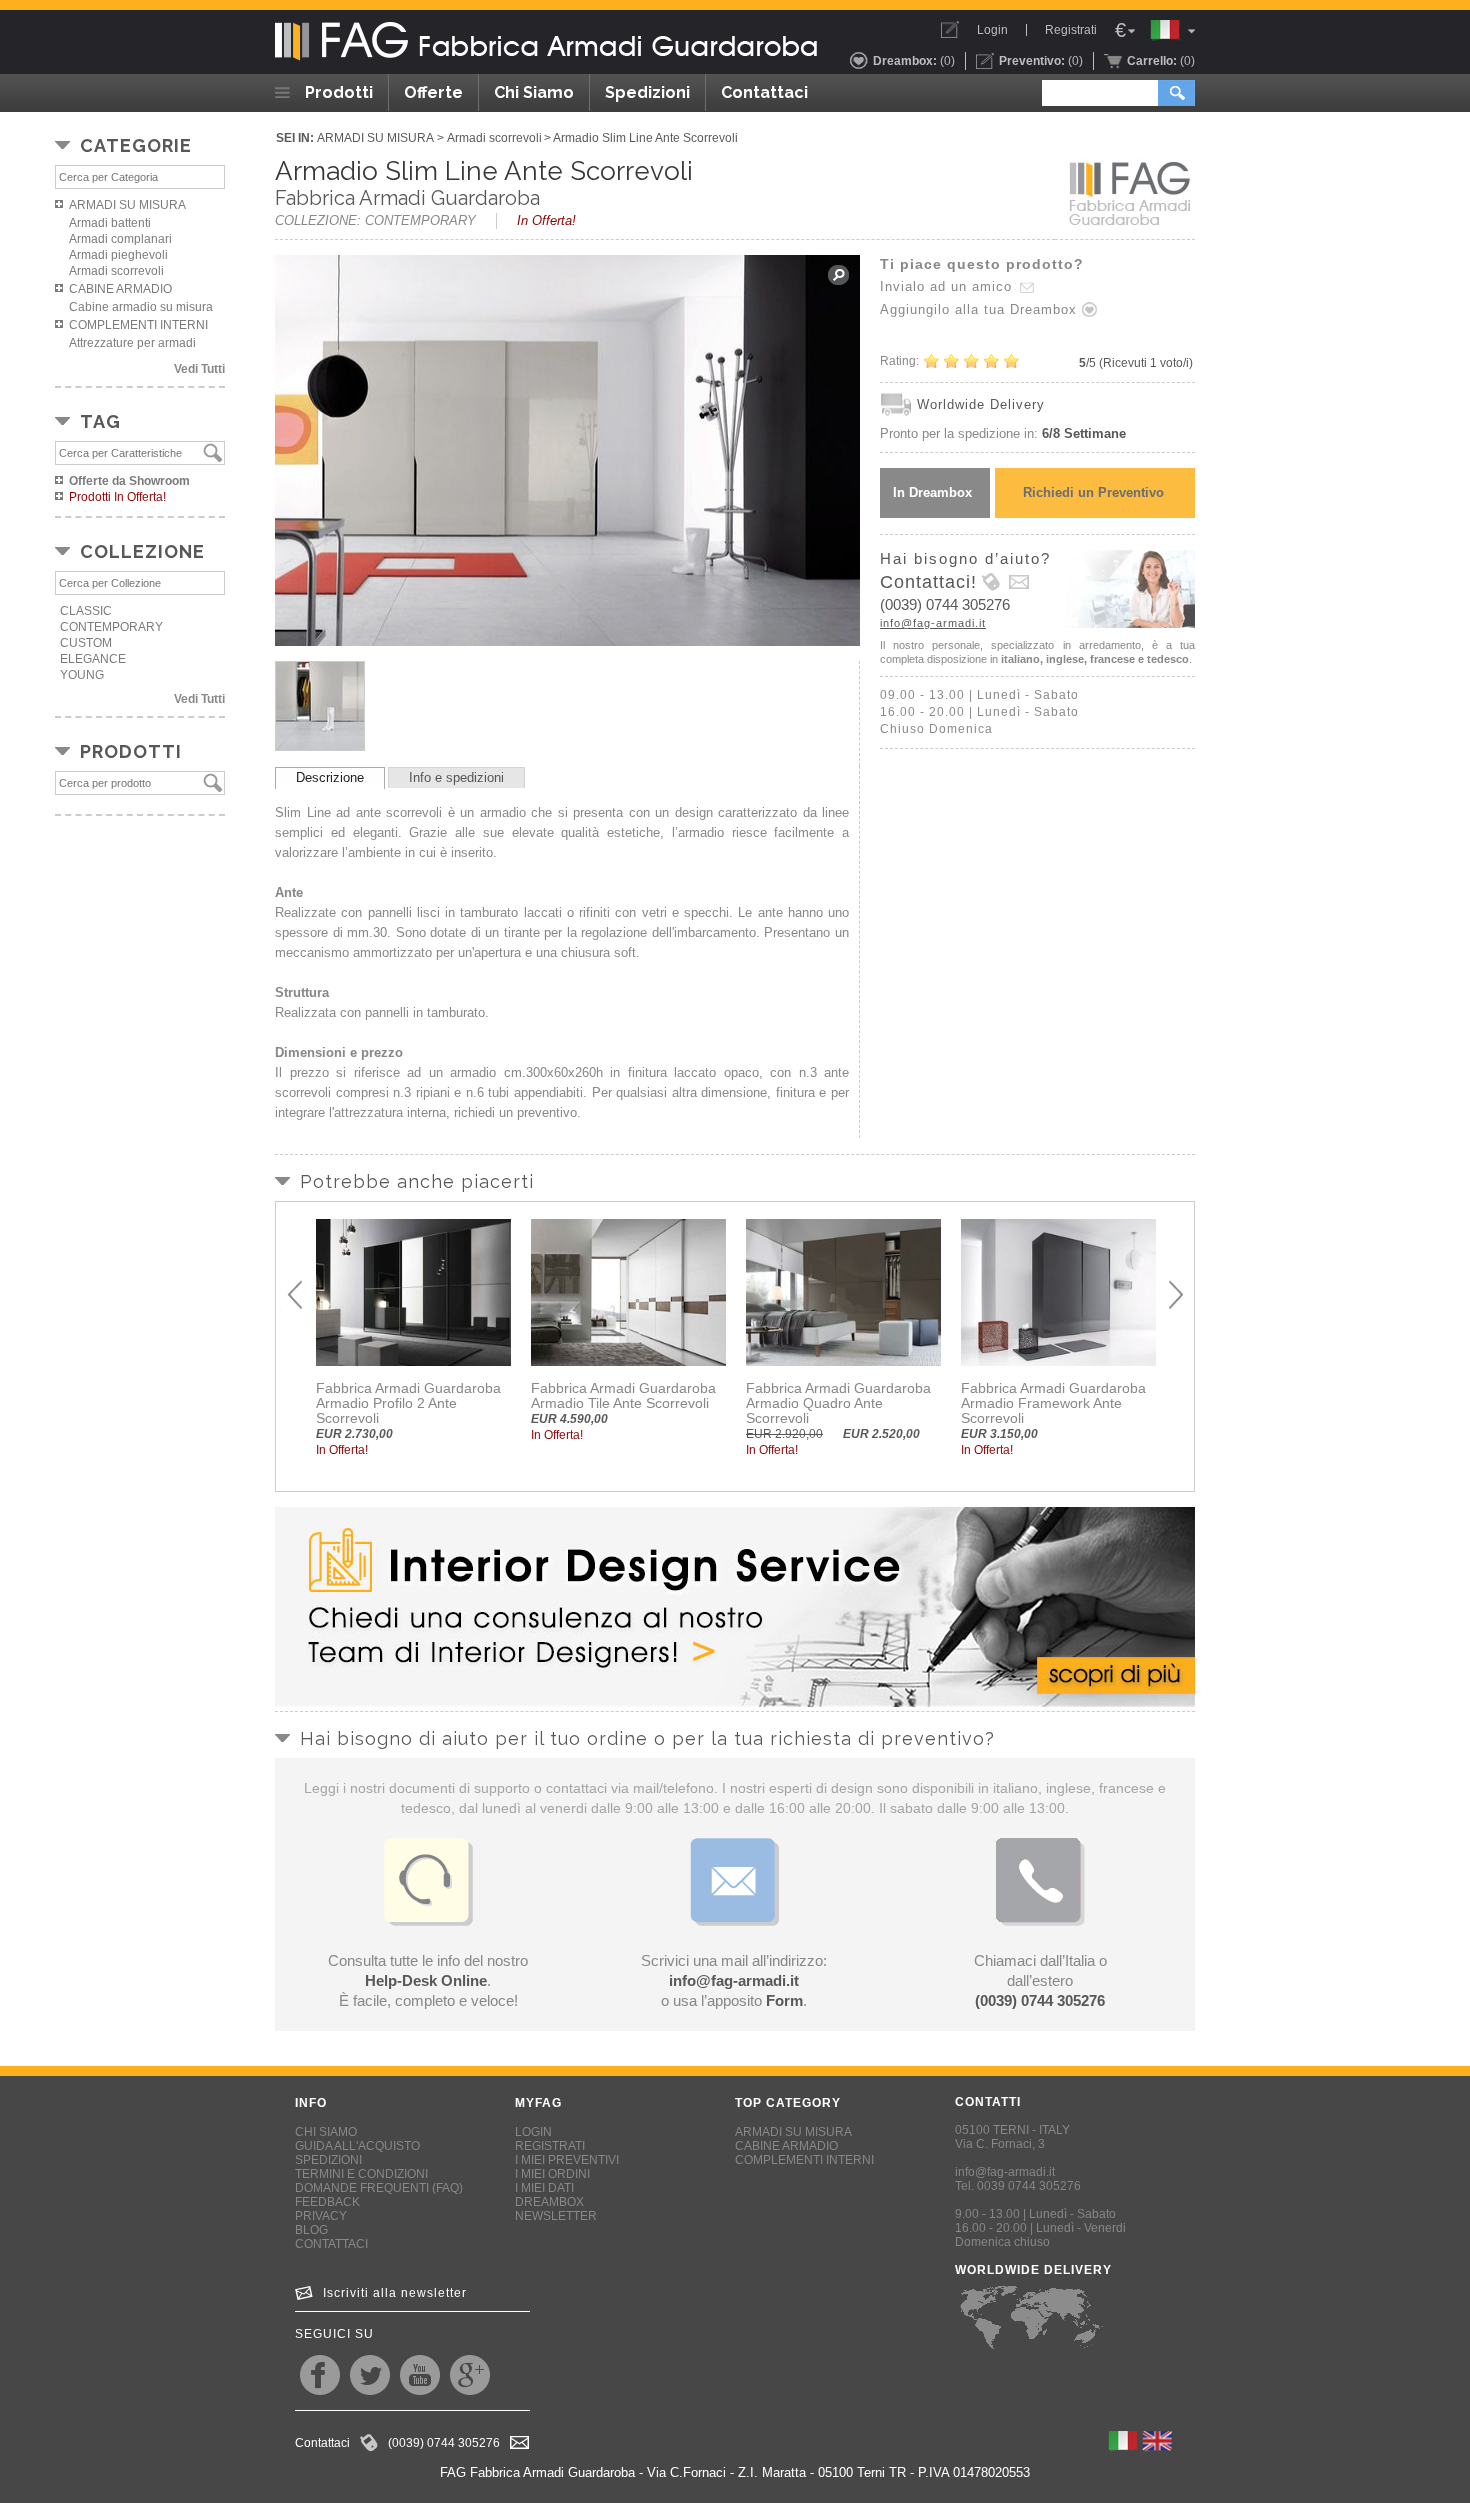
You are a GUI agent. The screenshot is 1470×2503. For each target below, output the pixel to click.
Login (992, 30)
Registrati (1071, 30)
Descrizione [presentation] (330, 777)
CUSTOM (86, 643)
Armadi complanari (120, 239)
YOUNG (82, 675)
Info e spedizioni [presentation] (456, 777)
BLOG (311, 2230)
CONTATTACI (331, 2244)
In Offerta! (546, 220)
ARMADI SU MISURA (127, 205)
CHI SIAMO (326, 2132)
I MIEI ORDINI (552, 2174)
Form (784, 2000)
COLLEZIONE (142, 551)
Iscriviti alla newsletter (395, 2293)
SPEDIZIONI (328, 2160)
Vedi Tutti (199, 369)
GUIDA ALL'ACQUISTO (357, 2146)
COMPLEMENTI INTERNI (138, 325)
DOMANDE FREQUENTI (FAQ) (379, 2188)
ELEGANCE (93, 659)
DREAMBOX (549, 2202)
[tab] (330, 778)
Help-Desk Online (426, 1980)
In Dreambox (932, 492)
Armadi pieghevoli (118, 255)
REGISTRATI (550, 2146)
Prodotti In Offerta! (117, 497)
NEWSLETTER (556, 2216)
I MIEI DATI (544, 2188)
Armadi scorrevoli (116, 271)
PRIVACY (321, 2216)
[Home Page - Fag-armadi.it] (550, 42)
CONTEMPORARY (111, 627)
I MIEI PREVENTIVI (567, 2160)
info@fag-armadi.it (933, 623)
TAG (100, 421)
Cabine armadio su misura (141, 307)
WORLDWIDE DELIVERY (1033, 2270)
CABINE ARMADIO (120, 289)
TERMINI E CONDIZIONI (361, 2174)
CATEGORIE (136, 145)
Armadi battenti (110, 223)
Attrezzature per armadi (132, 343)
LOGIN (533, 2132)
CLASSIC (86, 611)
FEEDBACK (327, 2202)
